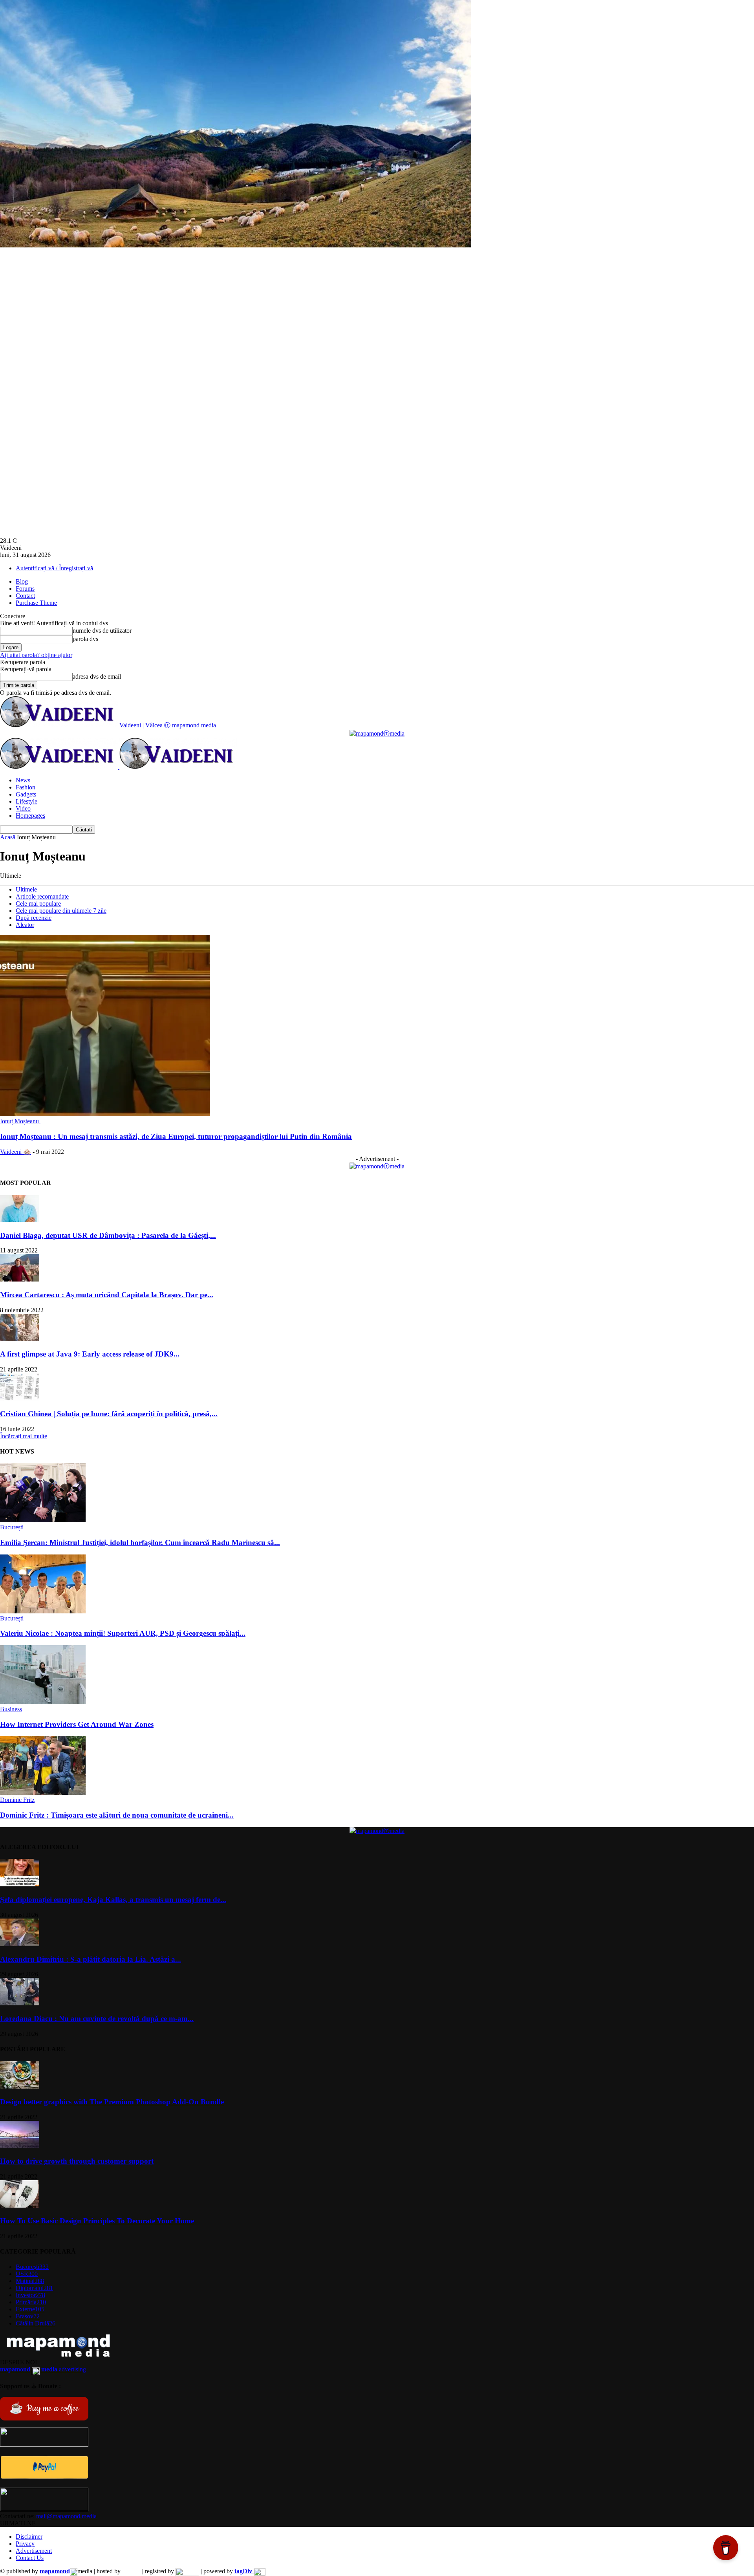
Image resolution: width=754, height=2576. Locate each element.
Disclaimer (29, 2537)
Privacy (25, 2544)
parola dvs (85, 639)
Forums (25, 589)
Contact (25, 596)
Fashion (26, 787)
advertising (43, 2369)
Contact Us (30, 2558)
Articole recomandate (42, 896)
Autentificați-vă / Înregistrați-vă (54, 568)
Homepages (30, 816)
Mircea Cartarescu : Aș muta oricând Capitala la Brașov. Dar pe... (107, 1295)
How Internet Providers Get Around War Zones (77, 1724)
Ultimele (26, 889)
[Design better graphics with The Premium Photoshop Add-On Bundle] (20, 2086)
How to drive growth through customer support (77, 2161)
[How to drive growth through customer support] (20, 2146)
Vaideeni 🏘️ (16, 1152)
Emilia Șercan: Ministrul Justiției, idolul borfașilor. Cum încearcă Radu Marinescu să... (140, 1542)
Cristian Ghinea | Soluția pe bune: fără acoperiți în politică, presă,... (109, 1414)
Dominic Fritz (17, 1800)
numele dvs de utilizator (102, 631)
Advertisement (34, 2551)
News (23, 780)
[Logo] (60, 767)
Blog (22, 581)
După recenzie (34, 918)
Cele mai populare (38, 904)
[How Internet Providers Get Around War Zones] (43, 1702)
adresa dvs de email (97, 676)
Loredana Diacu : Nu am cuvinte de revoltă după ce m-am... (97, 2019)
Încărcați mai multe (24, 1436)
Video (23, 808)
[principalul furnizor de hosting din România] (131, 2571)
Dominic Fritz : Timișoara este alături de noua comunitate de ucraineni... (117, 1815)
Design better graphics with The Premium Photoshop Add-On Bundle (112, 2102)
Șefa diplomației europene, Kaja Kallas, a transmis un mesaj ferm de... (113, 1900)
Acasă (8, 837)
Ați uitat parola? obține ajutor (36, 655)
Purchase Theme (36, 603)
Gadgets (26, 794)
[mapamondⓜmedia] (377, 733)
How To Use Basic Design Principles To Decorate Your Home (97, 2221)
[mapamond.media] (44, 2477)
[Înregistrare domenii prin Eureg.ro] (187, 2571)
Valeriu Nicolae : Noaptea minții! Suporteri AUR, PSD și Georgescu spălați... (123, 1633)
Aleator (25, 925)
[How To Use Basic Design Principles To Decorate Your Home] (20, 2205)
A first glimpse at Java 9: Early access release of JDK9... (90, 1354)
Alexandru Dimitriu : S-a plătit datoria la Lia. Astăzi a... (91, 1959)
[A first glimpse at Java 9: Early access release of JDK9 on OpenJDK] (20, 1339)
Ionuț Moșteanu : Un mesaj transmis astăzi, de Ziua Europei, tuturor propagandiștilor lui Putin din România (176, 1136)
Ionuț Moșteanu (20, 1121)
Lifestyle (27, 801)
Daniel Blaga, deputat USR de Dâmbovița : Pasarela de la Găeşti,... (108, 1235)
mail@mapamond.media (66, 2516)
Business (11, 1709)
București (12, 1527)
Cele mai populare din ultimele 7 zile (61, 911)
